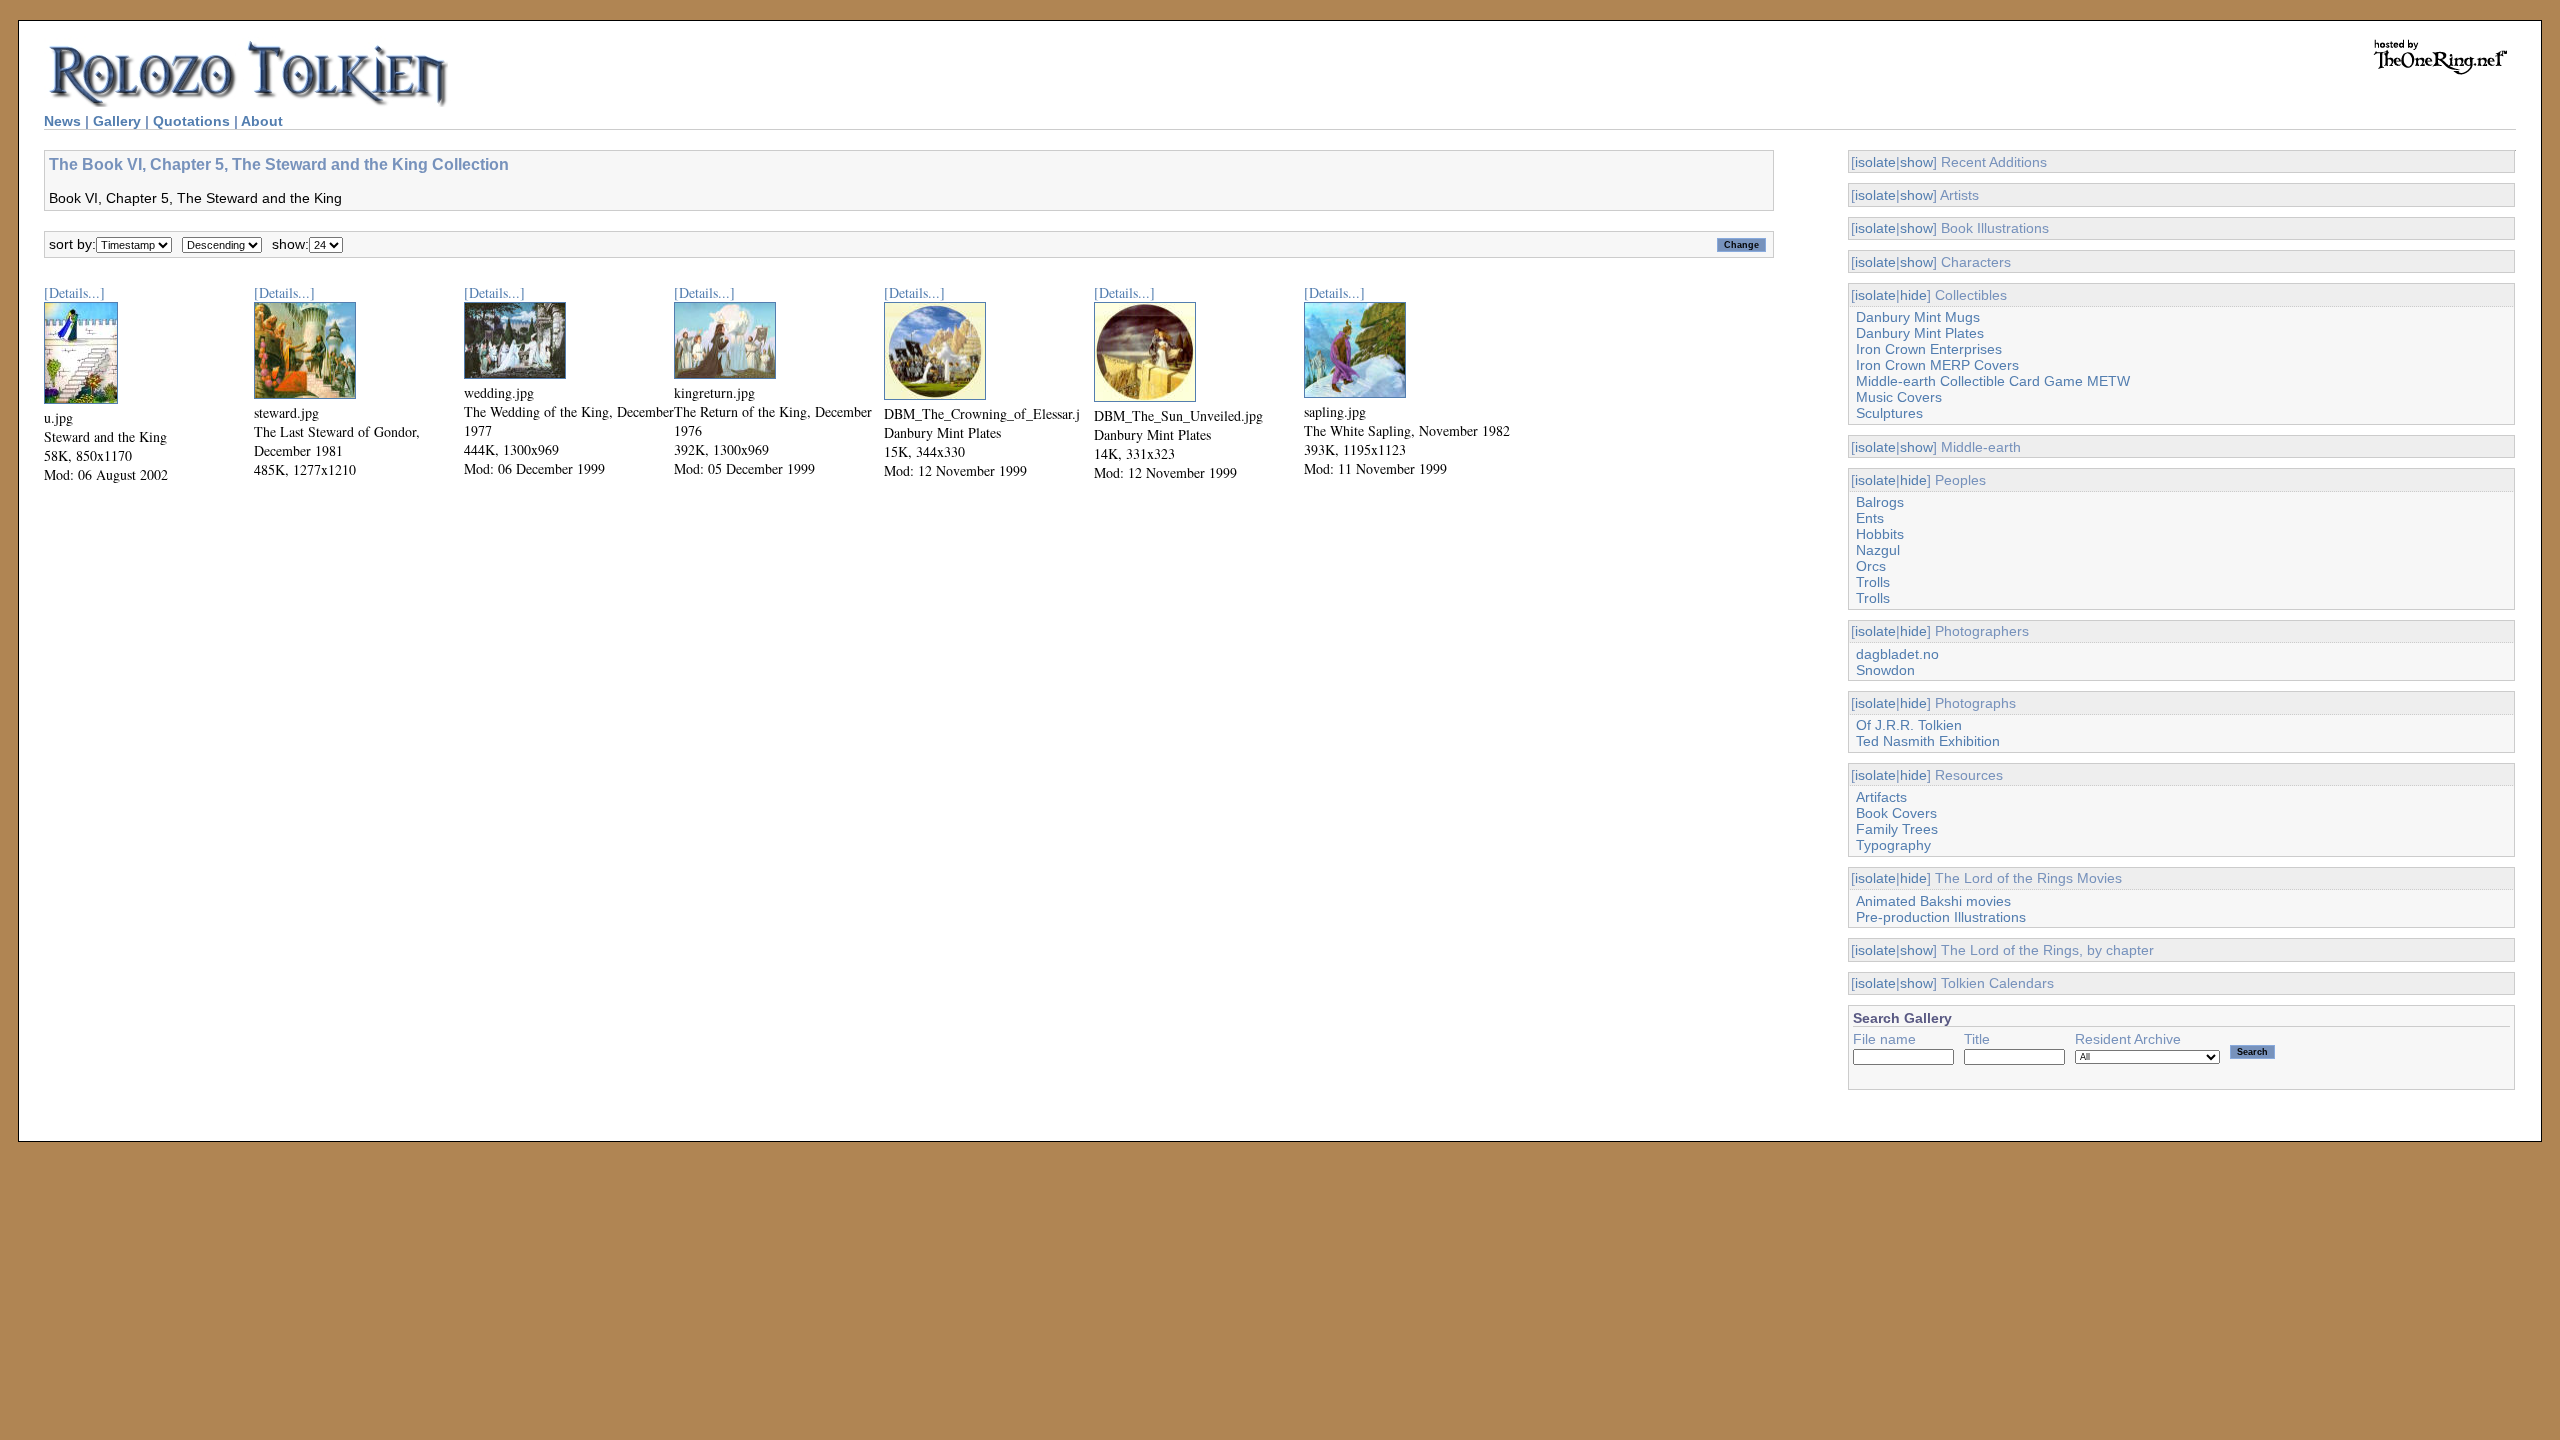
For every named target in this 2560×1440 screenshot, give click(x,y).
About (262, 121)
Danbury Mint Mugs (1918, 317)
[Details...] (74, 292)
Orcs (1871, 566)
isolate (1875, 162)
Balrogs (1880, 502)
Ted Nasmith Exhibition (1928, 741)
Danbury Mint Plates (1920, 333)
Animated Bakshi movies (1933, 901)
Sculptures (1889, 413)
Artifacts (1881, 797)
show (1916, 162)
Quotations (191, 121)
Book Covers (1896, 813)
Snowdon (1885, 670)
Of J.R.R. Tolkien (1909, 725)
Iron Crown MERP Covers (1937, 365)
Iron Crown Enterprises (1929, 349)
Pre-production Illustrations (1941, 917)
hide (1913, 295)
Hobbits (1880, 534)
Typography (1893, 845)
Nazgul (1878, 550)
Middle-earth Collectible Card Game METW (1993, 381)
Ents (1870, 518)
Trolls (1873, 582)
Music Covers (1899, 397)
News (62, 121)
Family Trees (1897, 829)
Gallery (117, 121)
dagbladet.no (1897, 654)
